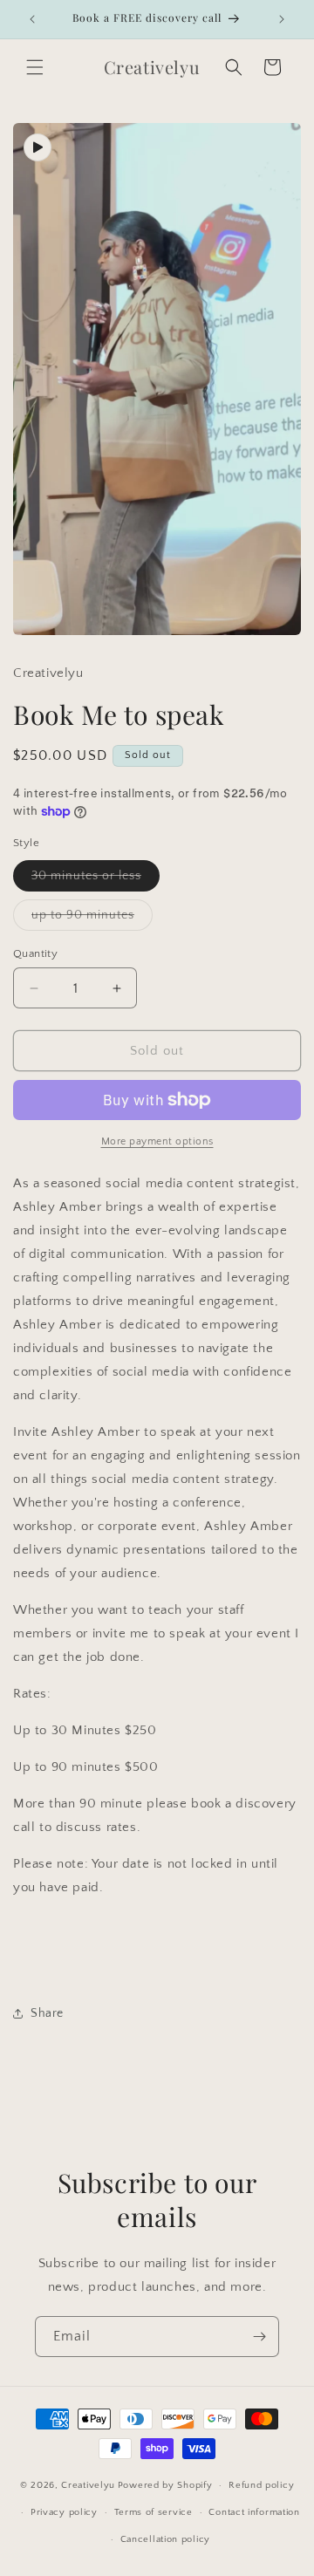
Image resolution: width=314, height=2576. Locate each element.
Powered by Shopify (165, 2485)
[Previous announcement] (32, 19)
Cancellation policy (165, 2539)
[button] (35, 67)
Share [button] (47, 2013)
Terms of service (154, 2512)
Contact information (254, 2512)
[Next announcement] (282, 19)
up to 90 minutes (92, 919)
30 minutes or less (96, 880)
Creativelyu (88, 2485)
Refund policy (261, 2485)
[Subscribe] (259, 2337)
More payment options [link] (157, 1141)
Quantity (35, 953)
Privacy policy (64, 2512)
